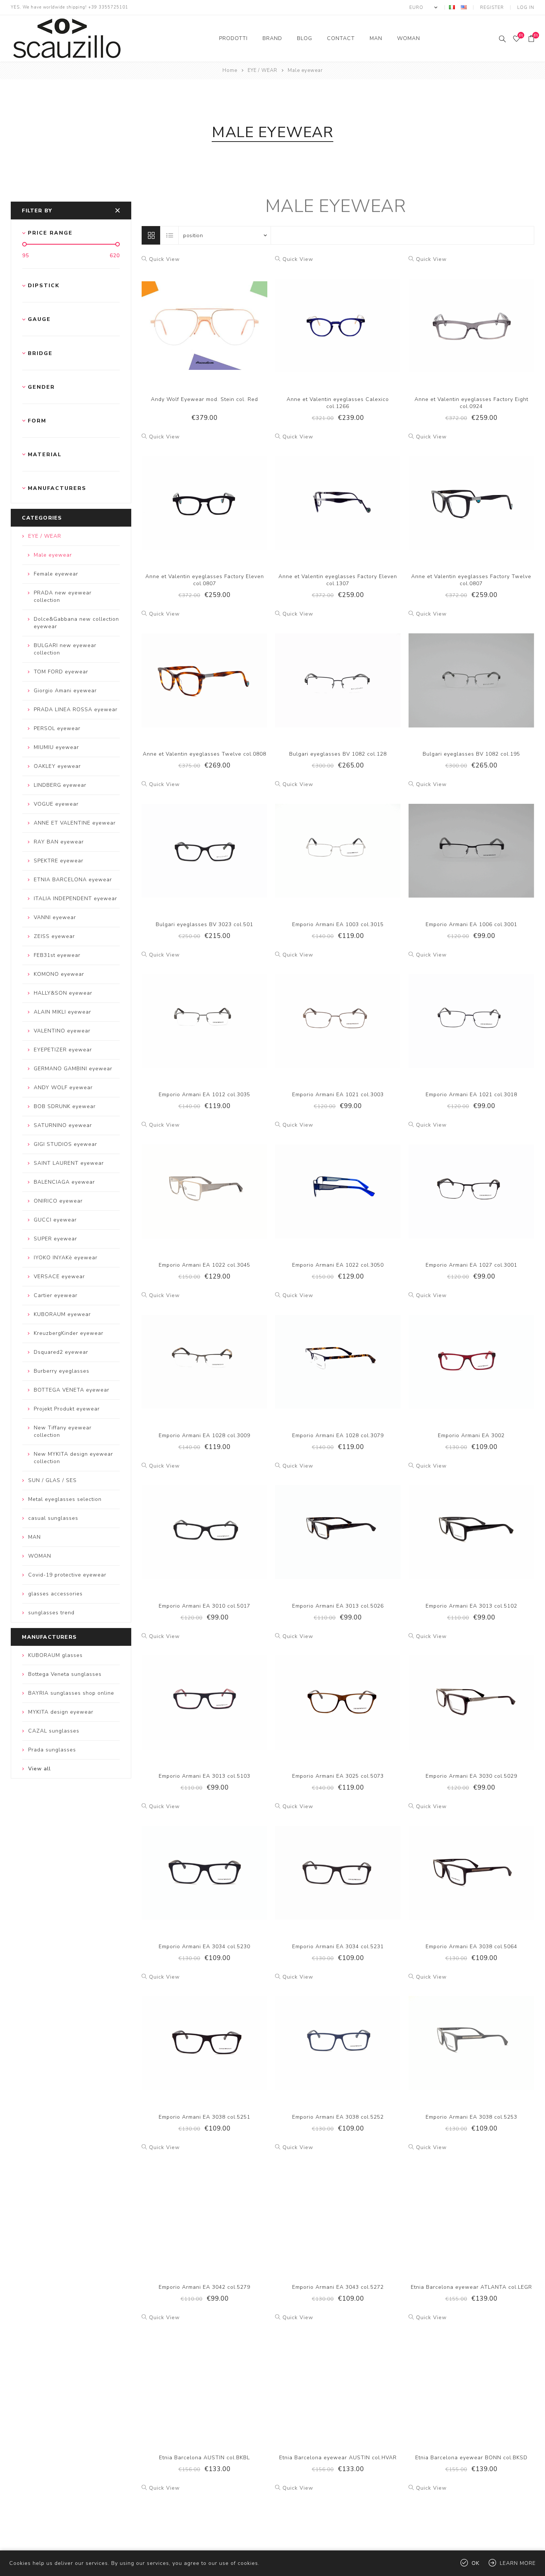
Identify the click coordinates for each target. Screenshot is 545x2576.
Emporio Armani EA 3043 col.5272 (338, 2287)
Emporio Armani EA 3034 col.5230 (204, 1947)
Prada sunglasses (52, 1750)
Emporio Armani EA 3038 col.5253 (471, 2117)
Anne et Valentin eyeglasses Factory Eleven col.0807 (205, 580)
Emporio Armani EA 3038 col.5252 (338, 2117)
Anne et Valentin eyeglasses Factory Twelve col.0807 (471, 580)
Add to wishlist (205, 318)
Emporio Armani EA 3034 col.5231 (338, 1947)
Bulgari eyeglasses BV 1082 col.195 (471, 754)
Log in (526, 7)
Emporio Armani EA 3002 (471, 1435)
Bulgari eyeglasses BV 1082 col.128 (338, 754)
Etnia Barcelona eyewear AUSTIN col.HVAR (338, 2458)
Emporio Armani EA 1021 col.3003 (338, 1095)
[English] (464, 7)
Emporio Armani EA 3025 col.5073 (338, 1776)
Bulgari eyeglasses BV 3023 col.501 (204, 924)
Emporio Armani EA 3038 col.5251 (204, 2117)
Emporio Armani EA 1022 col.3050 (338, 1265)
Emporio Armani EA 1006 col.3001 (471, 924)
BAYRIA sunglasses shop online (71, 1693)
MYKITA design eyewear (61, 1712)
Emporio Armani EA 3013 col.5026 (338, 1606)
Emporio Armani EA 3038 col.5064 (471, 1947)
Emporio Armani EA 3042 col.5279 (204, 2287)
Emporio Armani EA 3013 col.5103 (204, 1776)
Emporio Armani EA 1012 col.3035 (204, 1095)
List (170, 235)
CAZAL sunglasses (54, 1731)
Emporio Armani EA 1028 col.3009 (204, 1435)
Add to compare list (189, 318)
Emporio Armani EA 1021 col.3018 (471, 1095)
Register (492, 7)
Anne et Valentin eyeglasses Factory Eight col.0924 (471, 403)
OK (475, 2563)
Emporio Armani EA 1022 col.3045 (204, 1265)
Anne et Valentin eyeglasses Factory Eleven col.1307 (338, 580)
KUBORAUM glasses (55, 1655)
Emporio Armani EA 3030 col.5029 (471, 1776)
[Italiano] (452, 7)
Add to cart (220, 318)
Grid (151, 235)
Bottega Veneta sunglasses (65, 1674)
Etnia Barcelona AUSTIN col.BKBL (204, 2458)
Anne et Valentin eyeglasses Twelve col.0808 (204, 754)
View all (39, 1769)
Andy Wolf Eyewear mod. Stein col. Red (204, 399)
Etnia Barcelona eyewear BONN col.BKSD (471, 2458)
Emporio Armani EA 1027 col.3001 (471, 1265)
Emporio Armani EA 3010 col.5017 (204, 1606)
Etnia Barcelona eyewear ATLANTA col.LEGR (471, 2287)
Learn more (518, 2563)
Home (230, 70)
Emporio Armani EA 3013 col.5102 (471, 1606)
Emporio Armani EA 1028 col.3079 (338, 1435)
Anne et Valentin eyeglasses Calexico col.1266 (338, 403)
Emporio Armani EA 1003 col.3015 (338, 924)
